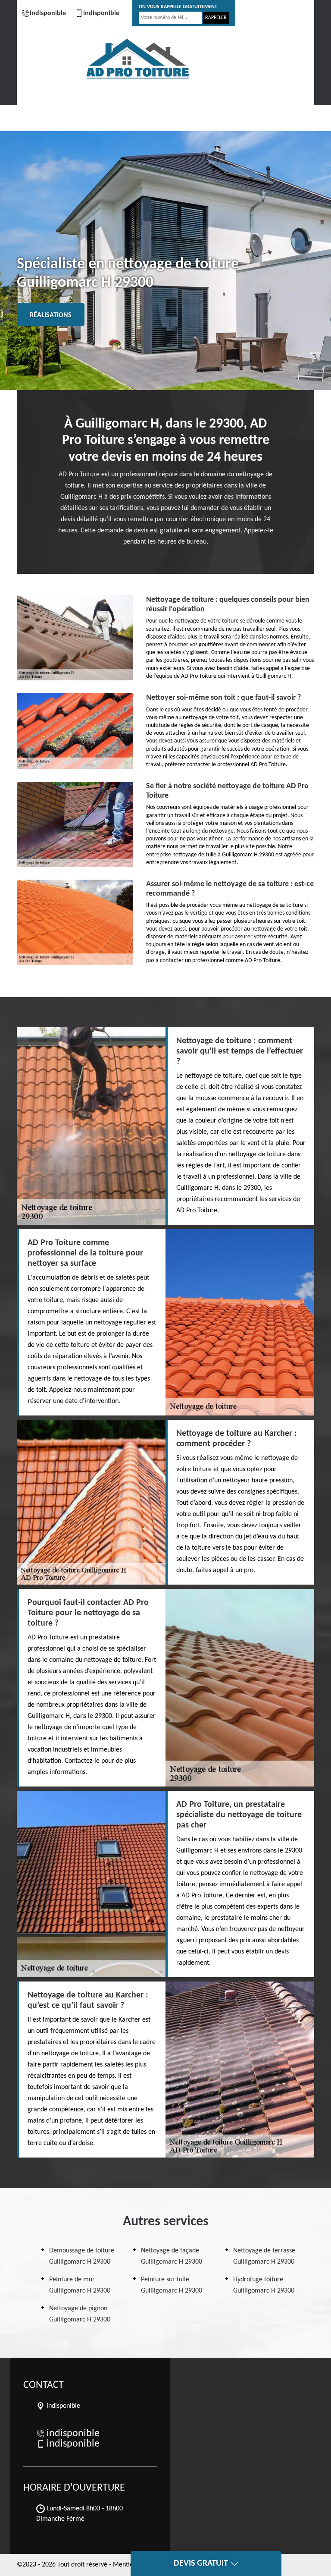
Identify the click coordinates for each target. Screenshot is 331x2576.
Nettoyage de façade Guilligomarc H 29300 (172, 2256)
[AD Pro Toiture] (137, 59)
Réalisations (51, 315)
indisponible (48, 13)
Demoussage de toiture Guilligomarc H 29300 (82, 2256)
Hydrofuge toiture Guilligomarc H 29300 (264, 2285)
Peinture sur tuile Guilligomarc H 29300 (172, 2285)
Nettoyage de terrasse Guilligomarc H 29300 (264, 2256)
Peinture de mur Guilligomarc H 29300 (80, 2285)
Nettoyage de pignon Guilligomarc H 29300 (80, 2314)
